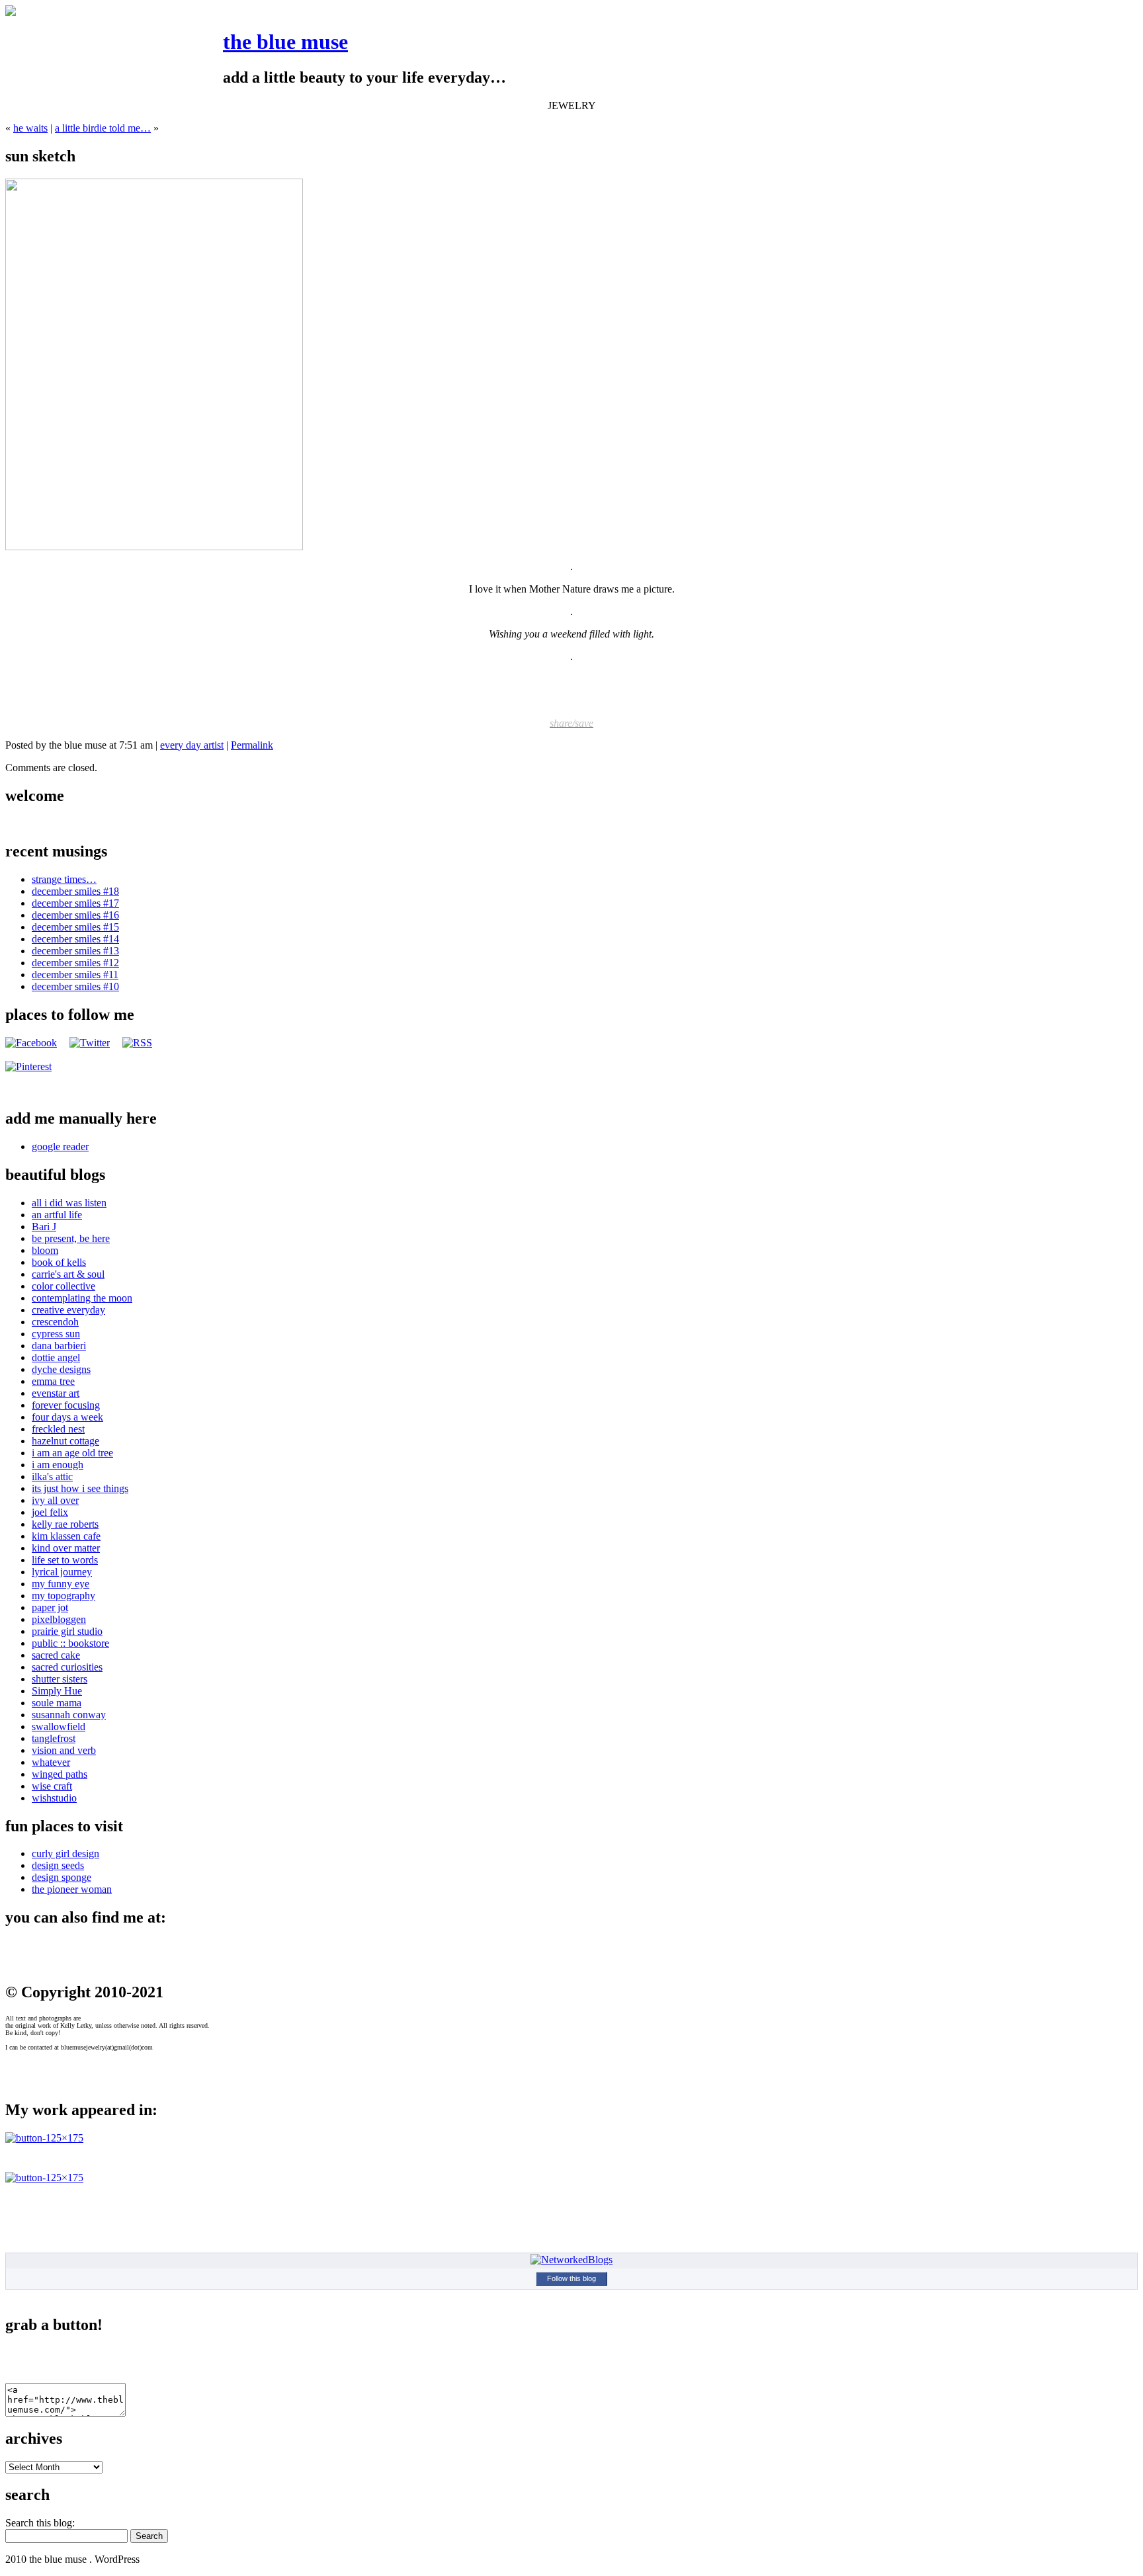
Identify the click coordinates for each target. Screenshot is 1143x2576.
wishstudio (54, 1798)
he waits (30, 128)
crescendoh (55, 1322)
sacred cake (56, 1655)
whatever (51, 1762)
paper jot (50, 1607)
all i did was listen (69, 1203)
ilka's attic (52, 1476)
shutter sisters (60, 1679)
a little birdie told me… (103, 128)
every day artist (192, 745)
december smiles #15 (75, 927)
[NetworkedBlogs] (571, 2260)
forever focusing (66, 1405)
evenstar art (56, 1393)
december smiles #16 (75, 915)
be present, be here (71, 1238)
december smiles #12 (75, 963)
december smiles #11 (75, 975)
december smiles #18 (75, 891)
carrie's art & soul (68, 1274)
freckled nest (58, 1429)
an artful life (57, 1215)
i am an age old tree (72, 1453)
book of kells (59, 1262)
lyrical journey (62, 1572)
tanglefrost (54, 1738)
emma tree (53, 1381)
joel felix (50, 1512)
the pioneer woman (72, 1889)
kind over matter (66, 1548)
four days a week (67, 1417)
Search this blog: (40, 2523)
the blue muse (285, 42)
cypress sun (56, 1334)
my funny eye (61, 1584)
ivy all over (55, 1500)
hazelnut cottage (65, 1441)
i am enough (58, 1465)
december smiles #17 (75, 903)
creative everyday (68, 1310)
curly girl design (65, 1853)
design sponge (62, 1877)
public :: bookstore (70, 1643)
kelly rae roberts (65, 1524)
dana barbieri (59, 1346)
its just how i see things (80, 1488)
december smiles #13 (75, 951)
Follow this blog (571, 2278)
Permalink (252, 745)
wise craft (52, 1786)
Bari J (44, 1226)
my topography (63, 1596)
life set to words (65, 1560)
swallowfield (59, 1726)
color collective (63, 1286)
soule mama (57, 1703)
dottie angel (56, 1357)
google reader (60, 1146)
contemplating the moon (82, 1298)
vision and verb (64, 1750)
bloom (45, 1250)
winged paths (60, 1774)
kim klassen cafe (66, 1536)
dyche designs (61, 1369)
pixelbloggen (59, 1619)
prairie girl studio (67, 1631)
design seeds (58, 1865)
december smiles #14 (75, 939)
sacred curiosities (67, 1667)
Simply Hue (57, 1691)
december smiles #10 (75, 986)
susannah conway (69, 1715)
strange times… (64, 879)
